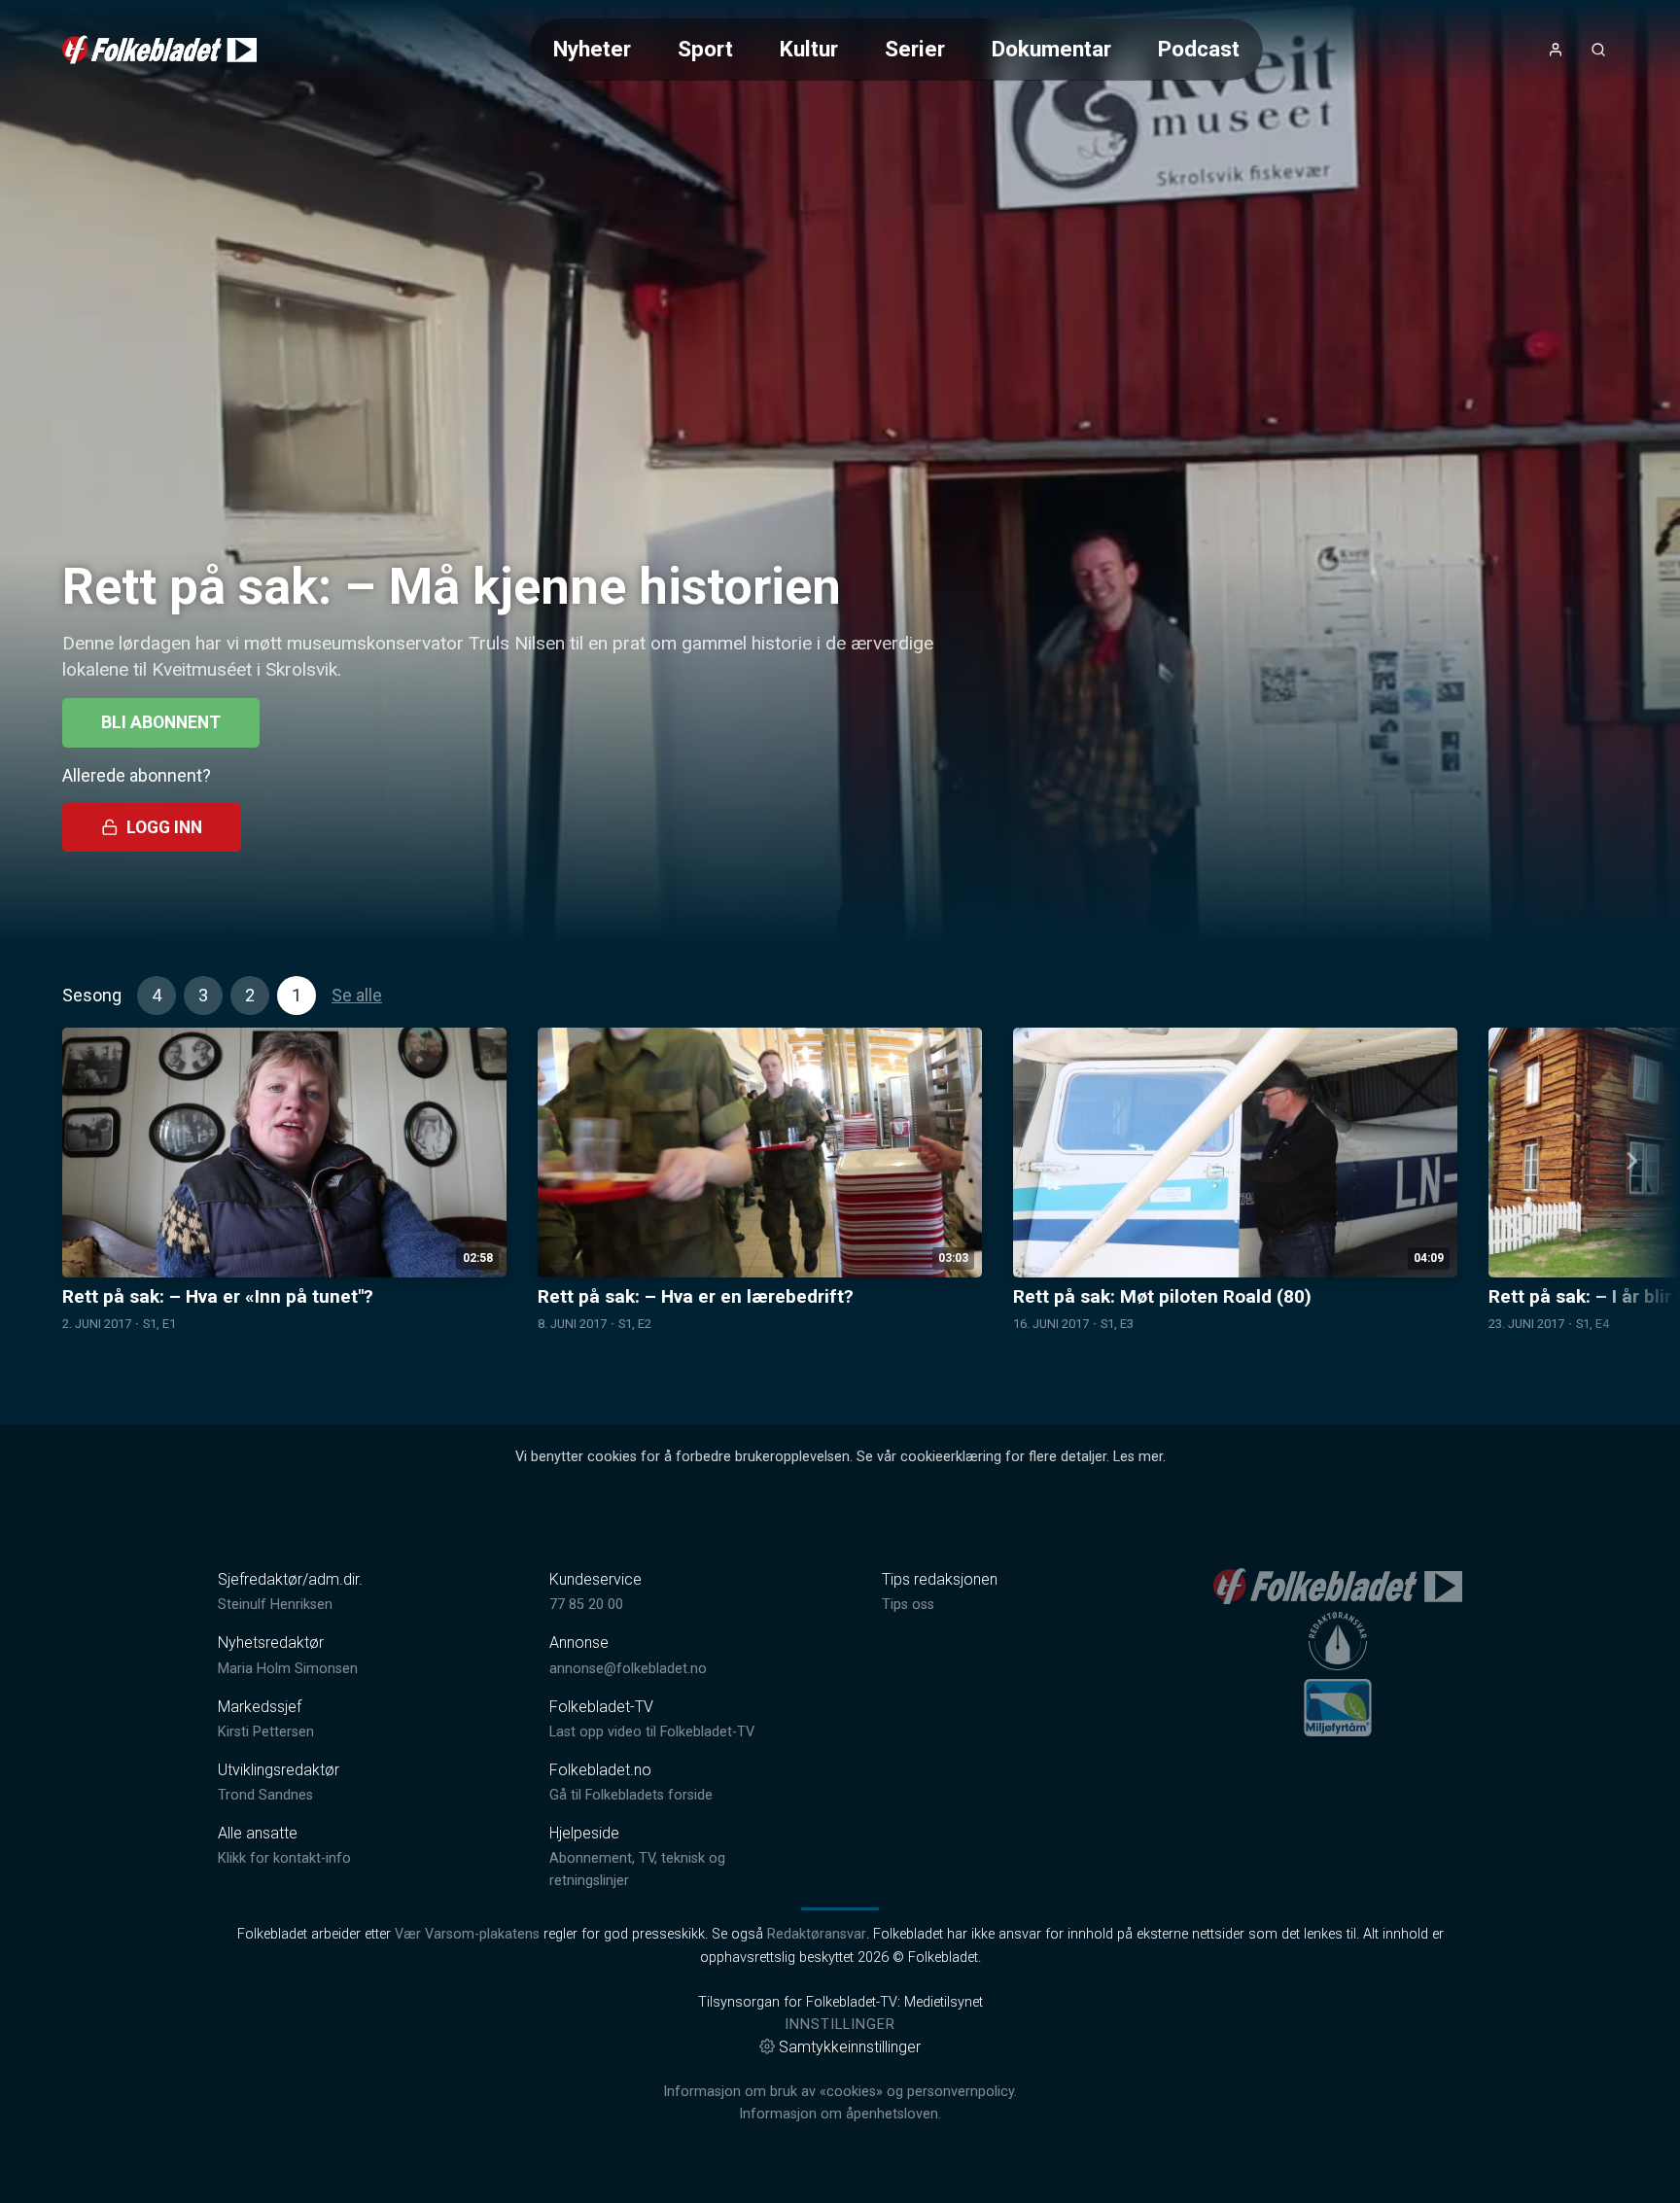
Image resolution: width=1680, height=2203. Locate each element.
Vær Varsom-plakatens (467, 1934)
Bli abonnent (161, 722)
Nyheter (592, 49)
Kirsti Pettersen (266, 1732)
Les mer (1138, 1457)
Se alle (357, 995)
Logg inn (164, 827)
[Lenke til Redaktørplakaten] (1338, 1641)
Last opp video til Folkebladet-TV (652, 1732)
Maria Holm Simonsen (288, 1669)
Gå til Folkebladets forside (631, 1795)
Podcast (1199, 49)
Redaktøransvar (817, 1934)
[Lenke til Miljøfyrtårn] (1338, 1707)
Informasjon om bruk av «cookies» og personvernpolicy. (840, 2092)
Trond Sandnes (265, 1795)
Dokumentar (1051, 49)
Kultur (809, 49)
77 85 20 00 (586, 1605)
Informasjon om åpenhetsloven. (840, 2114)
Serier (915, 49)
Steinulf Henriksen (275, 1605)
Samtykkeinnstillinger (850, 2047)
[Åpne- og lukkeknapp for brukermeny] (1556, 50)
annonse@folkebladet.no (628, 1669)
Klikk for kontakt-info (284, 1858)
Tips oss (908, 1605)
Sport (705, 49)
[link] (159, 50)
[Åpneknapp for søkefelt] (1598, 50)
